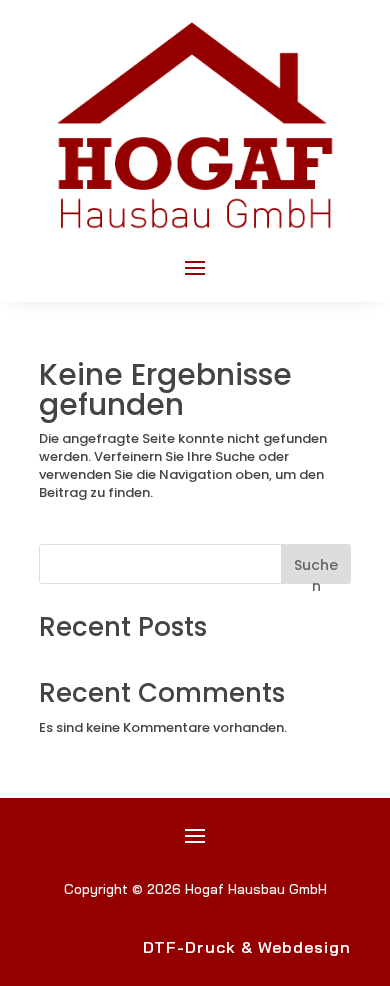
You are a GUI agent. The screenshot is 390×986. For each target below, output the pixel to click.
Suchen (316, 569)
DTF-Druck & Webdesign (247, 947)
